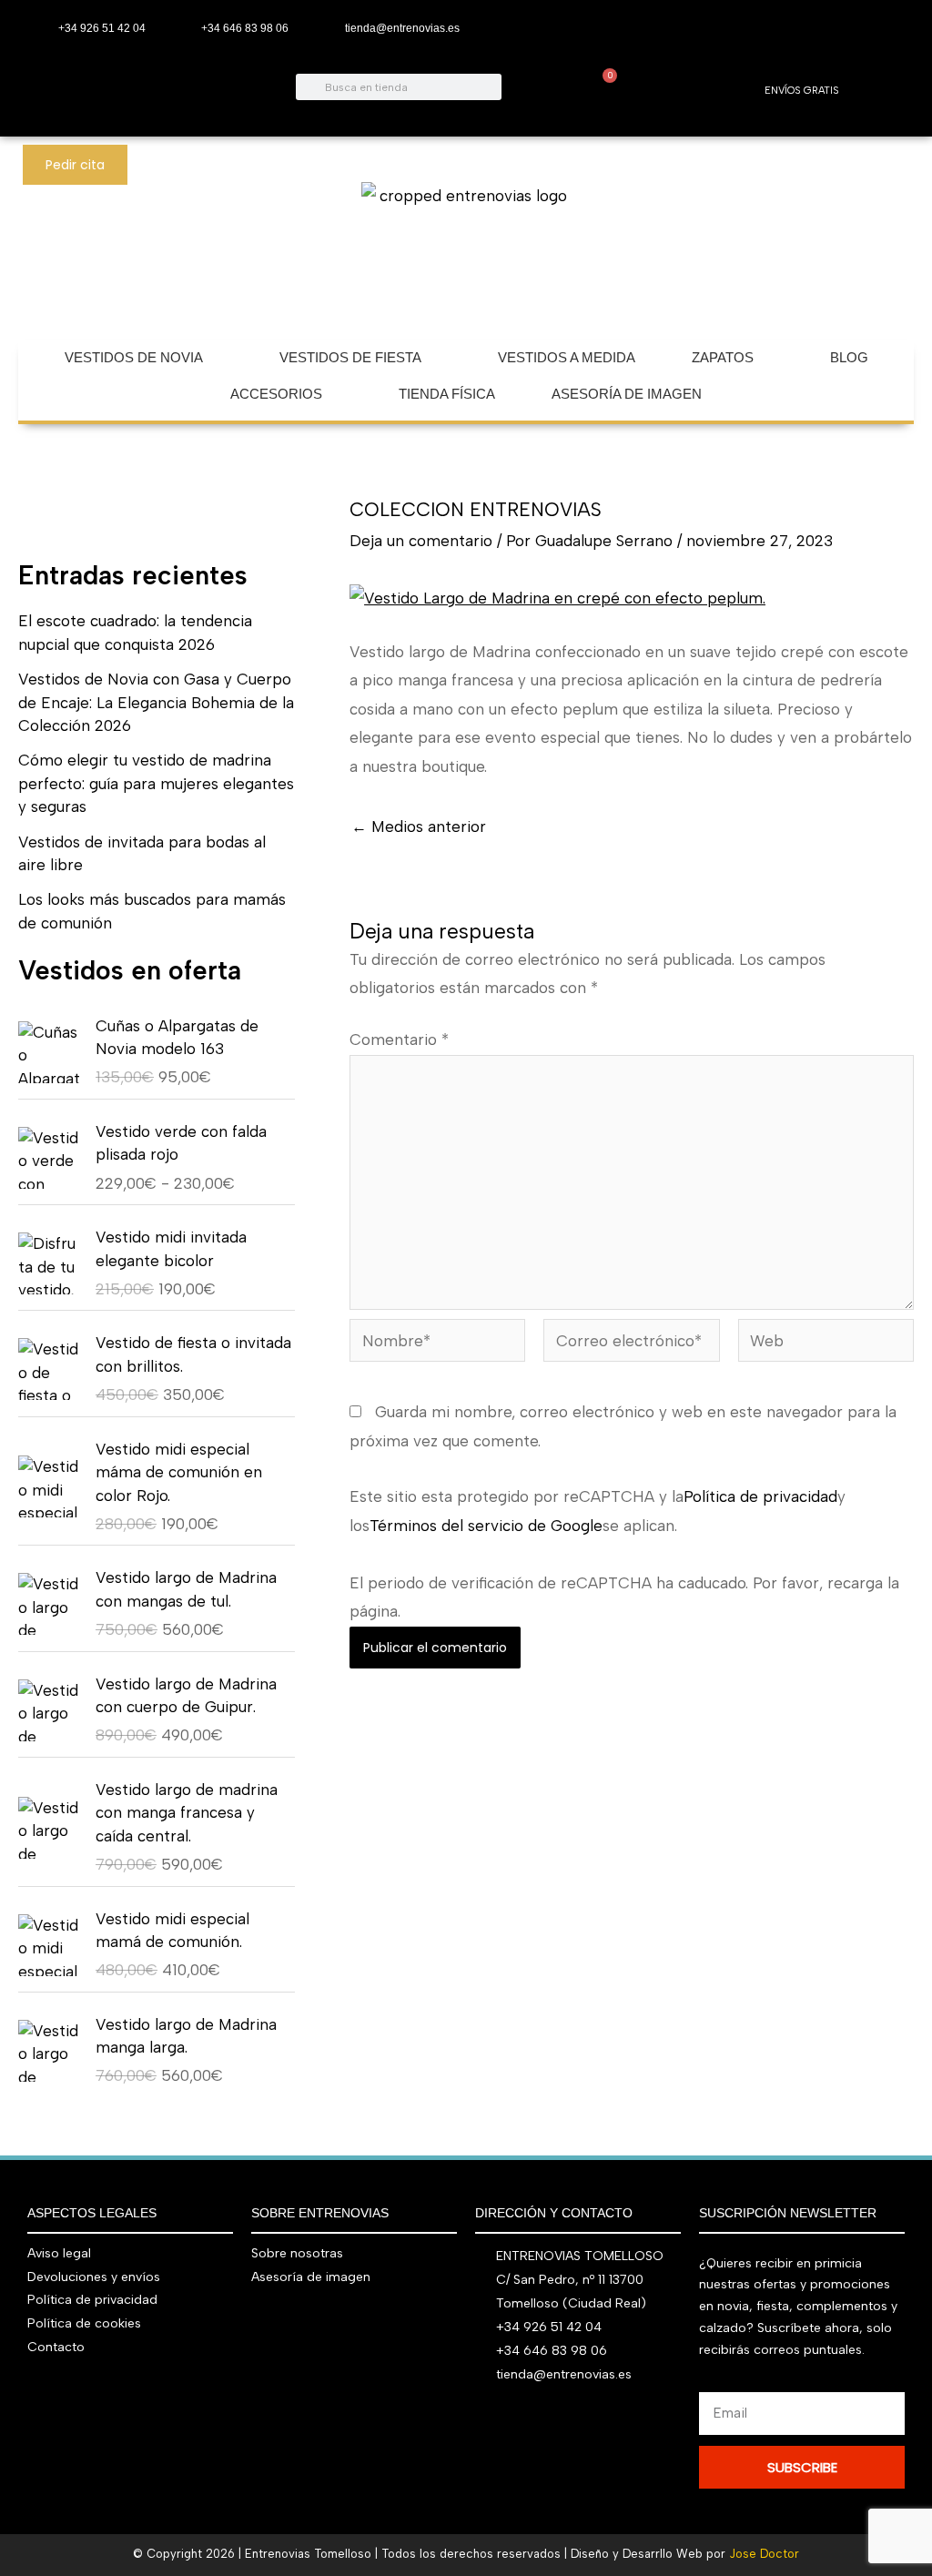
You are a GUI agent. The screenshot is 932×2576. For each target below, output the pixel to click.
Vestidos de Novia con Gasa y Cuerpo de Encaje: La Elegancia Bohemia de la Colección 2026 (156, 702)
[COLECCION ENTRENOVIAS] (557, 597)
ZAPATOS (723, 357)
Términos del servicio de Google (486, 1526)
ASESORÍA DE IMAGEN (627, 394)
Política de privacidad (760, 1496)
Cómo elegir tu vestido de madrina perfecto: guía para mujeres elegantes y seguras (156, 783)
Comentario (399, 1040)
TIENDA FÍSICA (447, 394)
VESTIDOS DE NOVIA (134, 357)
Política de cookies (84, 2323)
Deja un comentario (421, 541)
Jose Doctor (764, 2554)
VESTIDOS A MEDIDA (567, 357)
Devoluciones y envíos (94, 2277)
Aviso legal (59, 2253)
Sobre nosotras (297, 2253)
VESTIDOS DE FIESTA (350, 357)
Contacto (56, 2347)
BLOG (849, 357)
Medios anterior (419, 827)
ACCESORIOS (276, 394)
